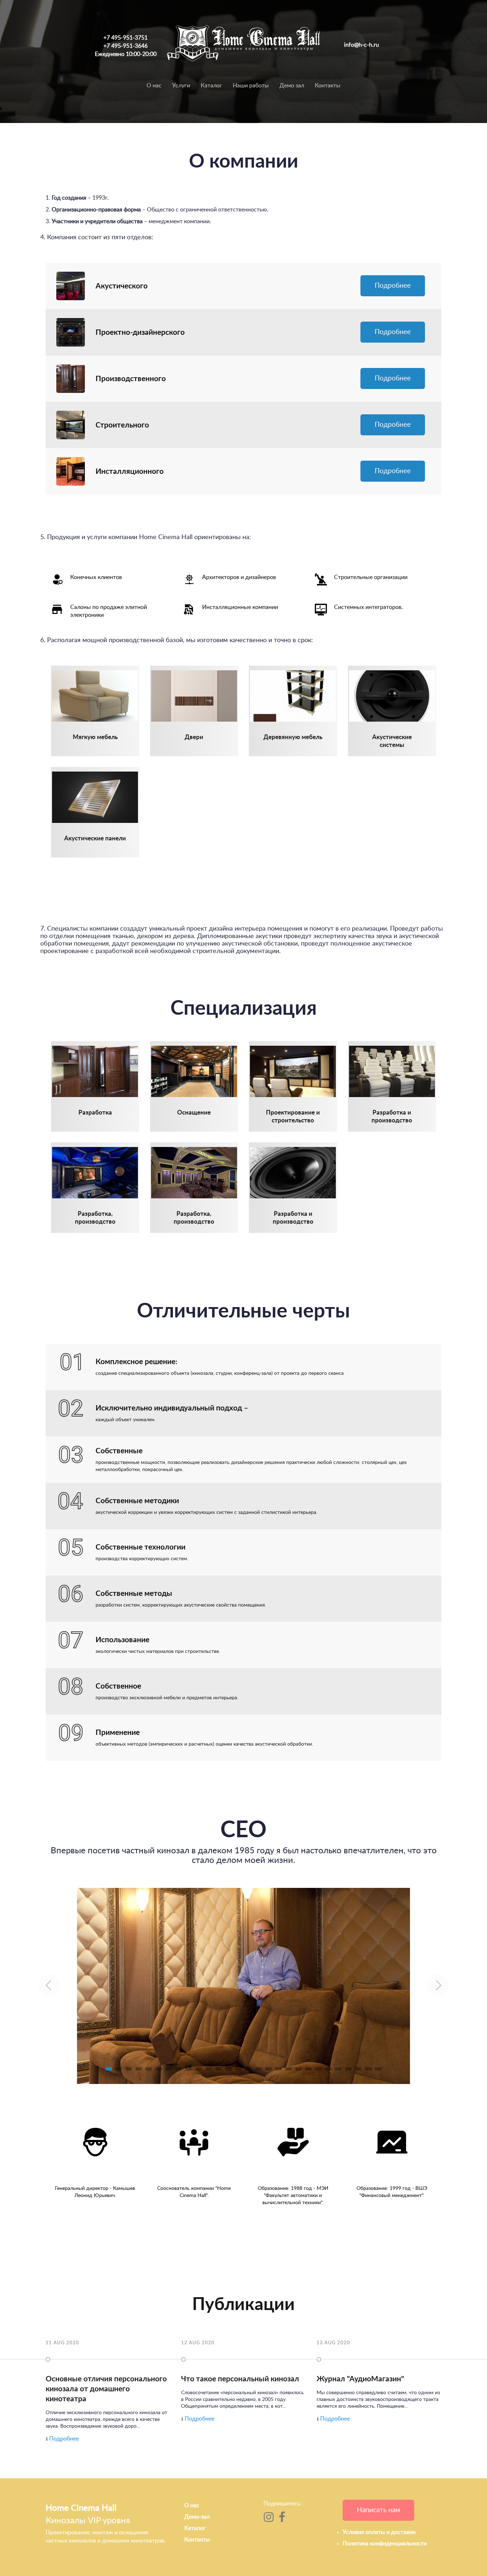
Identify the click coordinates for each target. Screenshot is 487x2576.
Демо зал (292, 86)
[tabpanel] (243, 1986)
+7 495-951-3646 (125, 46)
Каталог (211, 86)
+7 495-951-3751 (125, 38)
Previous (49, 1985)
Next (438, 1985)
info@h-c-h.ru (362, 45)
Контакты (328, 86)
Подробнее (393, 286)
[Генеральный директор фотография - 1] (243, 1986)
